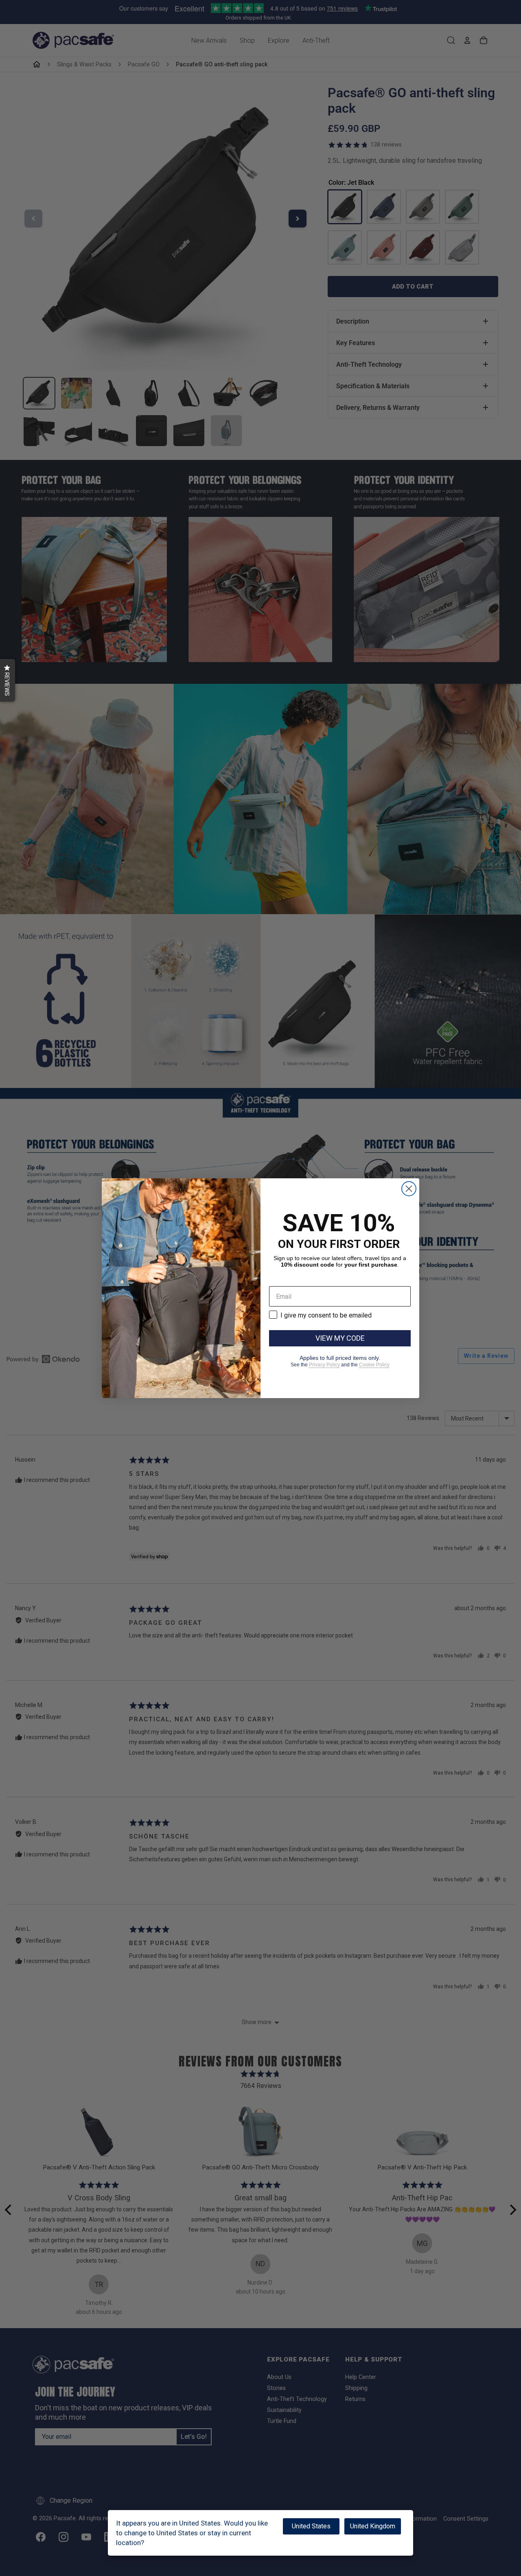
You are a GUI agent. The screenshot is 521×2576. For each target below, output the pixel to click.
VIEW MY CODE (340, 1338)
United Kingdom (373, 2526)
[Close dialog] (409, 1189)
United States (311, 2526)
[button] (8, 680)
